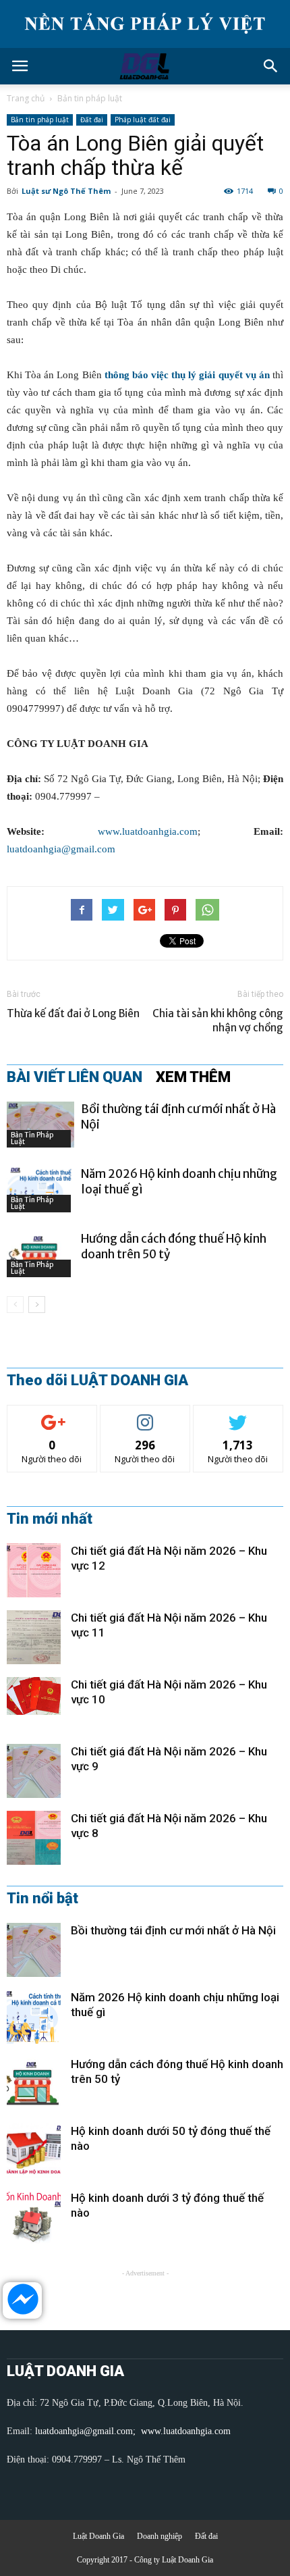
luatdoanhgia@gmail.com (61, 849)
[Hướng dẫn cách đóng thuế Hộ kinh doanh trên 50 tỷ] (40, 1255)
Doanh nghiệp (159, 2536)
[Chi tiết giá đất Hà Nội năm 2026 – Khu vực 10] (34, 1696)
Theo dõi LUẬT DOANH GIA (97, 1381)
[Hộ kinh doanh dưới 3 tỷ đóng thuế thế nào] (34, 2217)
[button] (271, 66)
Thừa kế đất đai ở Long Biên (73, 1013)
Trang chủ (26, 98)
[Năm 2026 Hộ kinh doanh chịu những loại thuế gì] (40, 1190)
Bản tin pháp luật (90, 98)
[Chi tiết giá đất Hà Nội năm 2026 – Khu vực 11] (34, 1637)
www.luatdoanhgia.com (148, 831)
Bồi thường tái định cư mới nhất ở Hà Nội (173, 1930)
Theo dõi (52, 1415)
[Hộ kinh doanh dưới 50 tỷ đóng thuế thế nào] (34, 2150)
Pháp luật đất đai (143, 120)
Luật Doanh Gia (98, 2536)
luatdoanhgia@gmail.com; (87, 2431)
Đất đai (92, 120)
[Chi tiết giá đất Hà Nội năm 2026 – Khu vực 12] (34, 1570)
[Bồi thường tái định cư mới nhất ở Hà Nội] (40, 1125)
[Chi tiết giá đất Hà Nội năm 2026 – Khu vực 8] (34, 1838)
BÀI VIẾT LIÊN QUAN (75, 1077)
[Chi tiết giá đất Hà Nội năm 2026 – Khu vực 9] (34, 1771)
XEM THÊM (193, 1077)
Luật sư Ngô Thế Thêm (66, 191)
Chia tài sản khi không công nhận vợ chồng (218, 1021)
